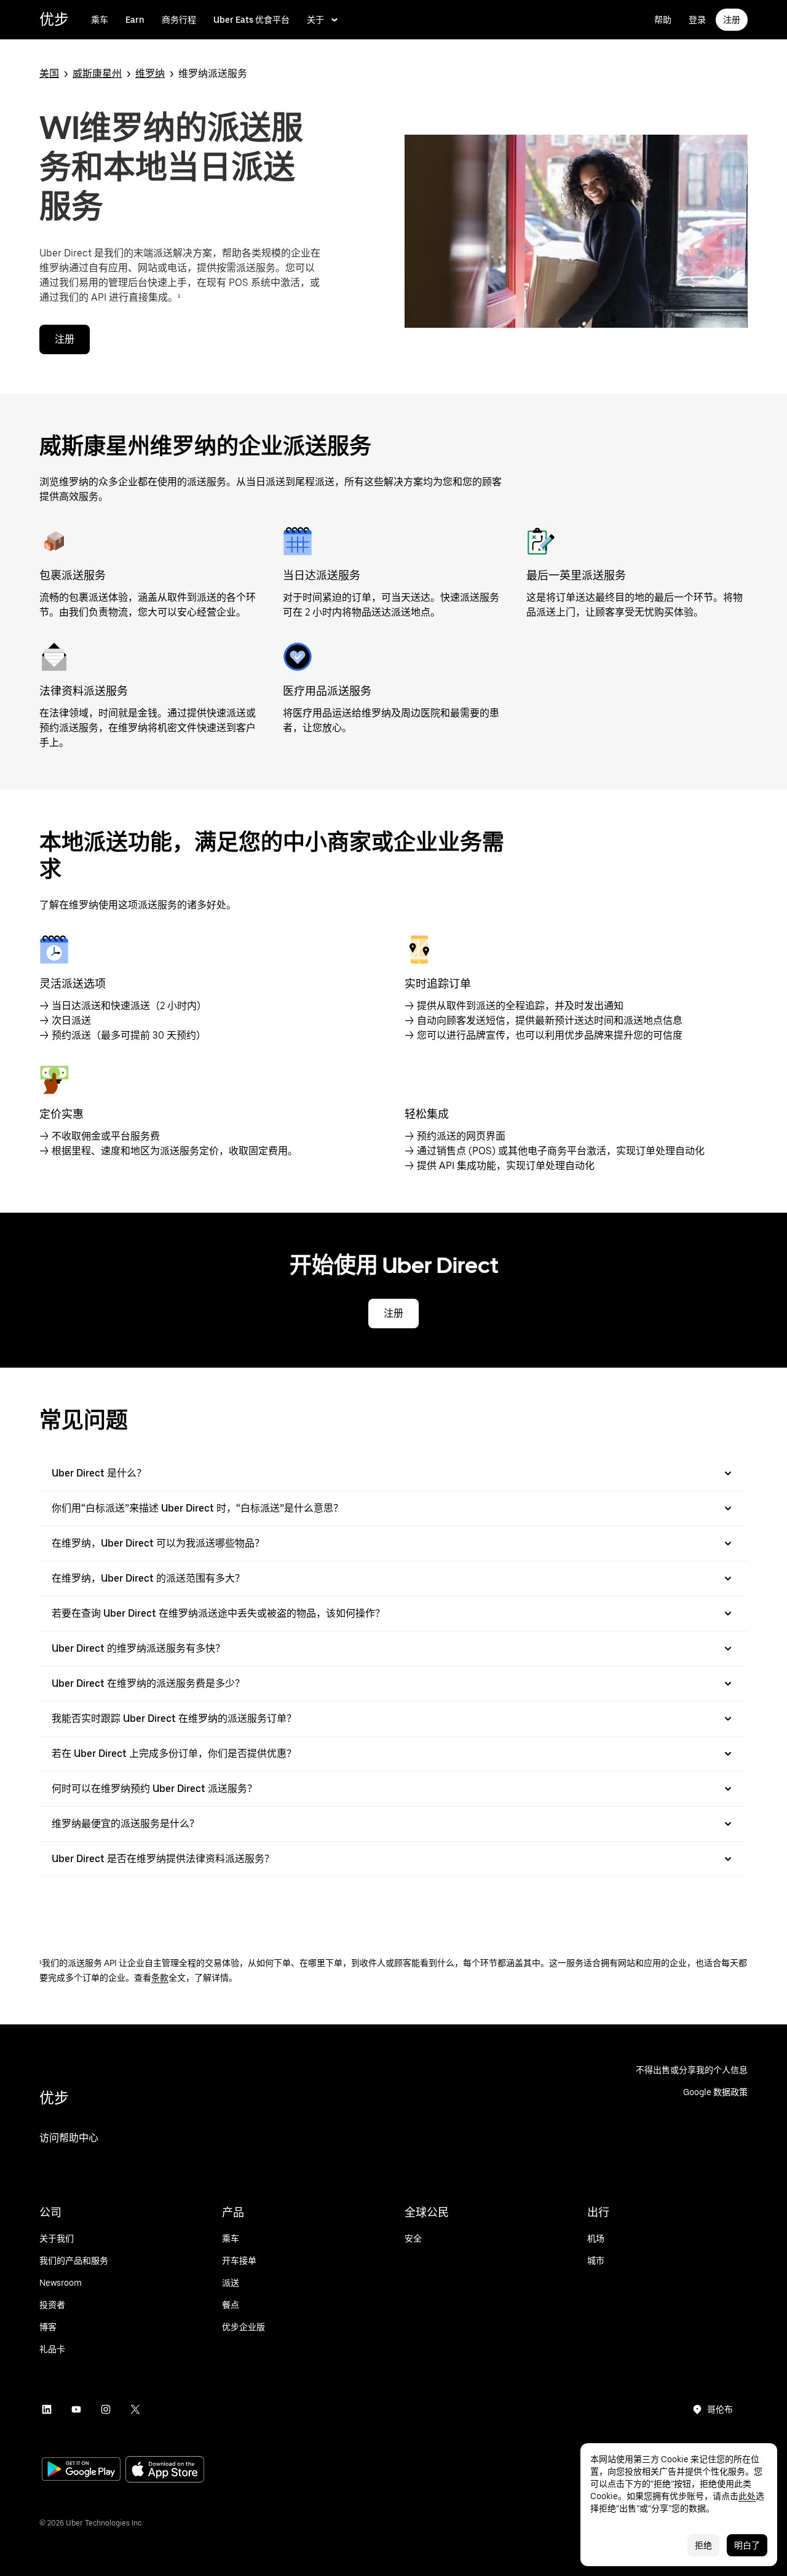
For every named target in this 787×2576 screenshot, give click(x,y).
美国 (49, 73)
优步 (54, 19)
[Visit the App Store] (165, 2471)
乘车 (100, 20)
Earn (135, 20)
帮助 (663, 20)
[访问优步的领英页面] (47, 2409)
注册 (732, 20)
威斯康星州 (97, 73)
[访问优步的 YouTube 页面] (76, 2409)
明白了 (747, 2545)
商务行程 (179, 20)
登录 (697, 20)
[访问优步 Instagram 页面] (106, 2409)
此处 (747, 2496)
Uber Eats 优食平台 (251, 20)
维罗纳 (150, 73)
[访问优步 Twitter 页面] (135, 2409)
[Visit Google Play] (81, 2470)
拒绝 (703, 2545)
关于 (315, 20)
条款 (160, 1978)
